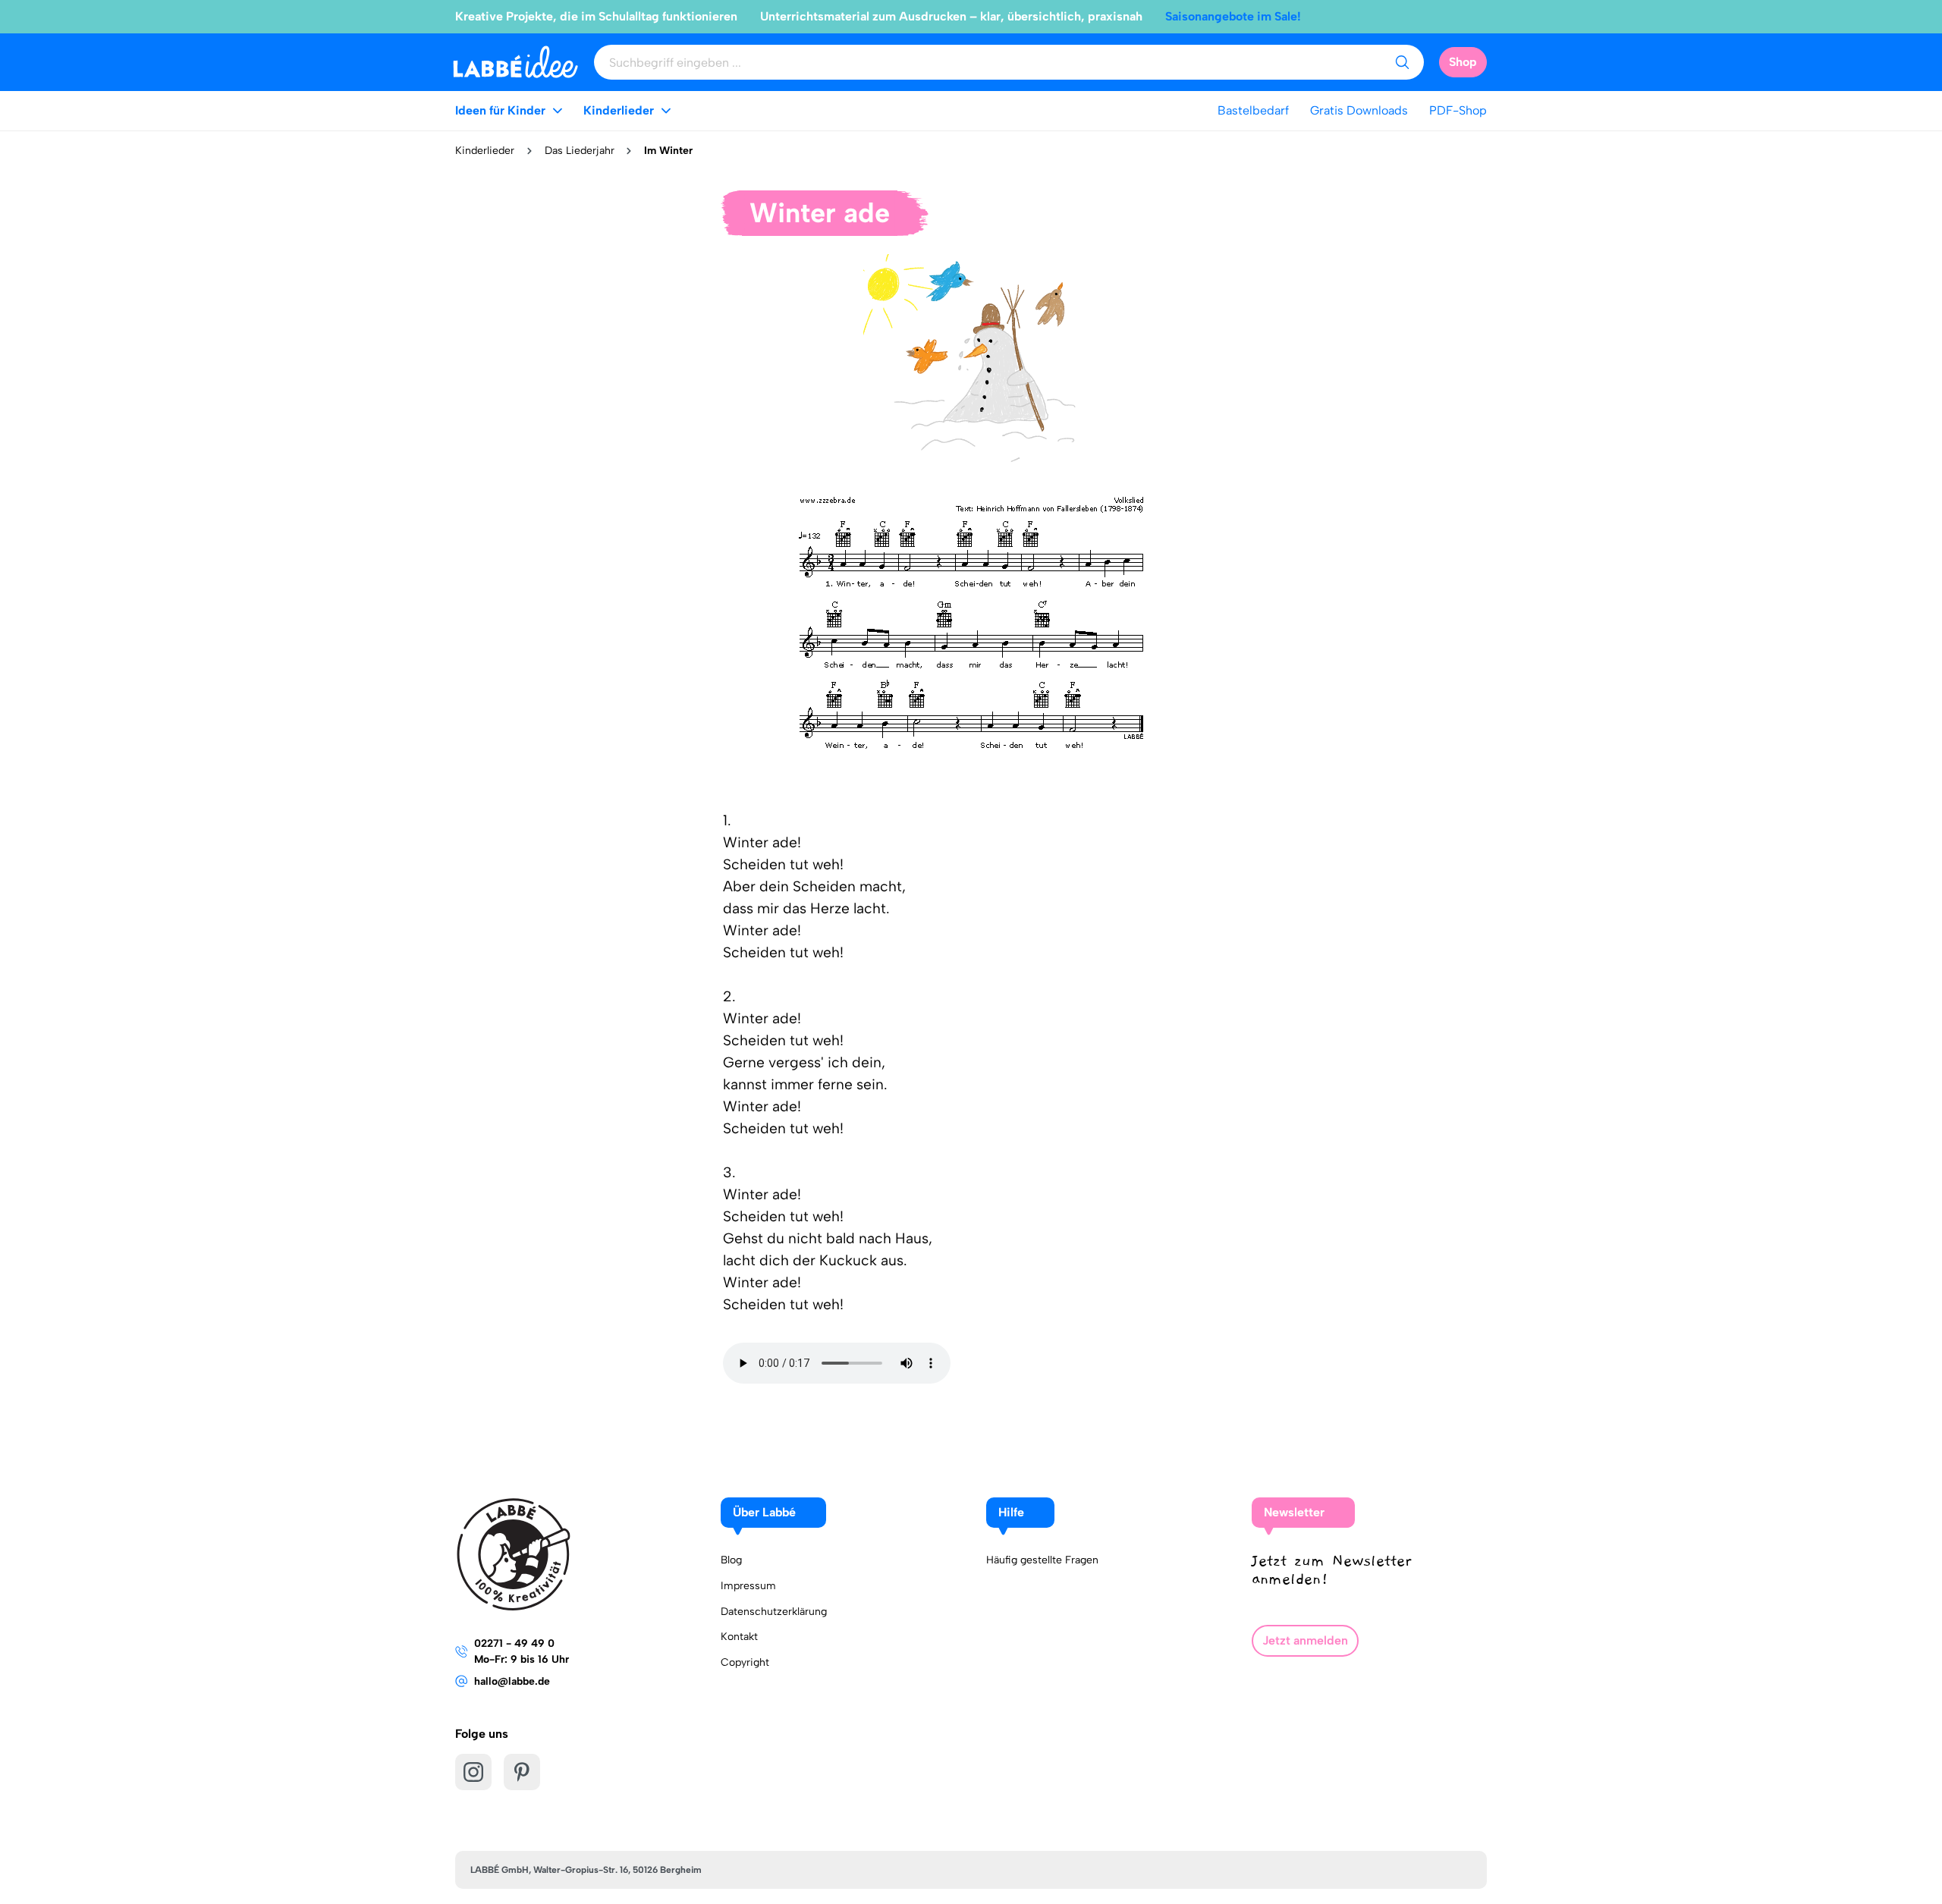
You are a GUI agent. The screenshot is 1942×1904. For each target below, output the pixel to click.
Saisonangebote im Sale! (1233, 16)
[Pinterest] (522, 1772)
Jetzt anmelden (1305, 1640)
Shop (1463, 62)
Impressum (748, 1586)
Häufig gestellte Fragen (1042, 1560)
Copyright (745, 1662)
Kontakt (739, 1637)
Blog (731, 1560)
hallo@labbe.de (512, 1681)
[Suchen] (1402, 62)
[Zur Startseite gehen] (515, 62)
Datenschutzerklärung (774, 1612)
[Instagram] (473, 1772)
